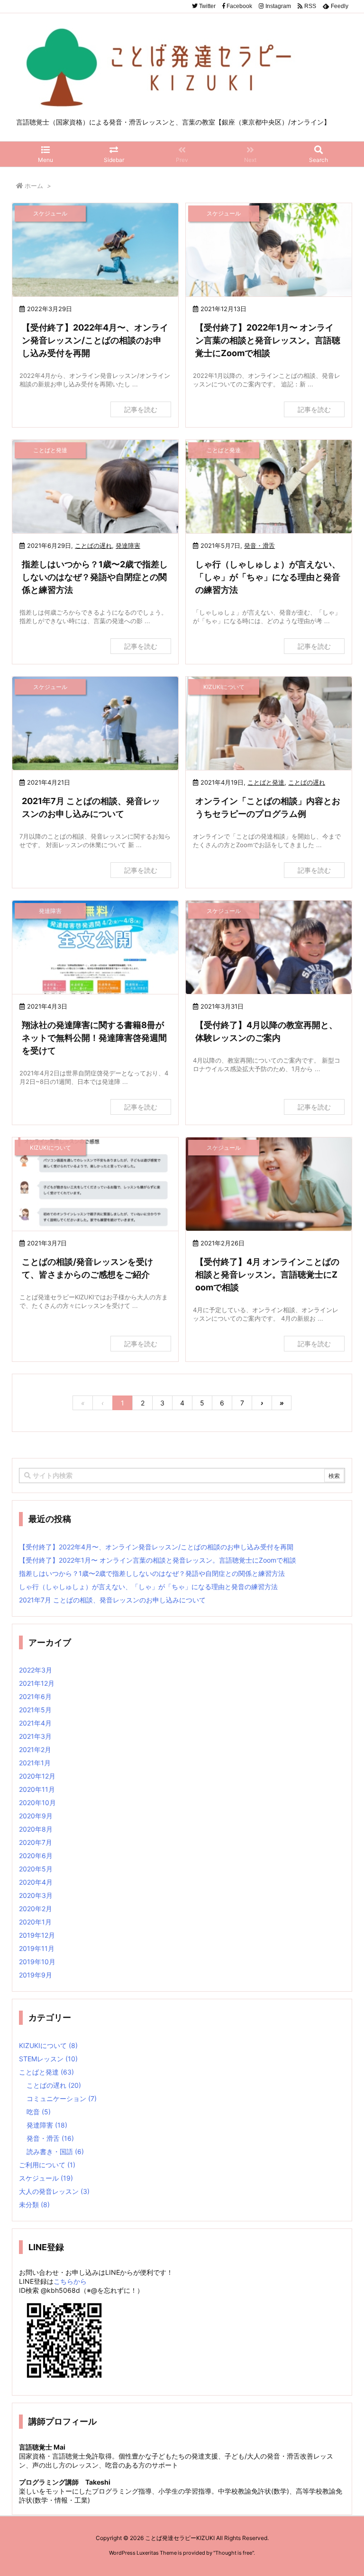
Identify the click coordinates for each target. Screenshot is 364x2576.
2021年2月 (35, 1749)
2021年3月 (35, 1736)
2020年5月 (36, 1869)
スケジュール (46, 2178)
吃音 (39, 2112)
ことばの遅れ (93, 546)
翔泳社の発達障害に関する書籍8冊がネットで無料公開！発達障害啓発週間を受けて (94, 1038)
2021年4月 (35, 1723)
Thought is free (234, 2553)
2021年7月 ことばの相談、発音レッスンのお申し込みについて (112, 1600)
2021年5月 (35, 1710)
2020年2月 (36, 1909)
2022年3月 (36, 1670)
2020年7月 (36, 1842)
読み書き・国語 (55, 2151)
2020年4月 (36, 1882)
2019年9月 (36, 1975)
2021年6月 (35, 1696)
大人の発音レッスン (54, 2191)
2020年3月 (36, 1895)
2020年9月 (36, 1816)
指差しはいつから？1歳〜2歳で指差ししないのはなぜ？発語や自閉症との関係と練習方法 (95, 577)
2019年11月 (37, 1948)
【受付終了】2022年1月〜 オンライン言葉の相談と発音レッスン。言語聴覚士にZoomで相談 (268, 340)
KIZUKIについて (48, 2045)
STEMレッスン (48, 2059)
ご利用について (47, 2165)
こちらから (70, 2281)
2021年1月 (35, 1763)
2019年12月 (37, 1935)
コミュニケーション (62, 2098)
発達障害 (128, 546)
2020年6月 (36, 1856)
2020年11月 (37, 1789)
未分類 (34, 2205)
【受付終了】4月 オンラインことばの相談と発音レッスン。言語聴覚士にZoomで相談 (267, 1275)
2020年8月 (36, 1829)
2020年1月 (35, 1922)
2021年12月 (37, 1683)
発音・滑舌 (259, 546)
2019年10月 (37, 1962)
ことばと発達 (266, 782)
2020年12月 (37, 1776)
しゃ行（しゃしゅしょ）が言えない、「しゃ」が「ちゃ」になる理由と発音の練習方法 (268, 577)
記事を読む (141, 409)
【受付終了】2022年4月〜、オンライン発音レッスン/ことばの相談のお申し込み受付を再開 (95, 340)
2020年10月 (37, 1802)
